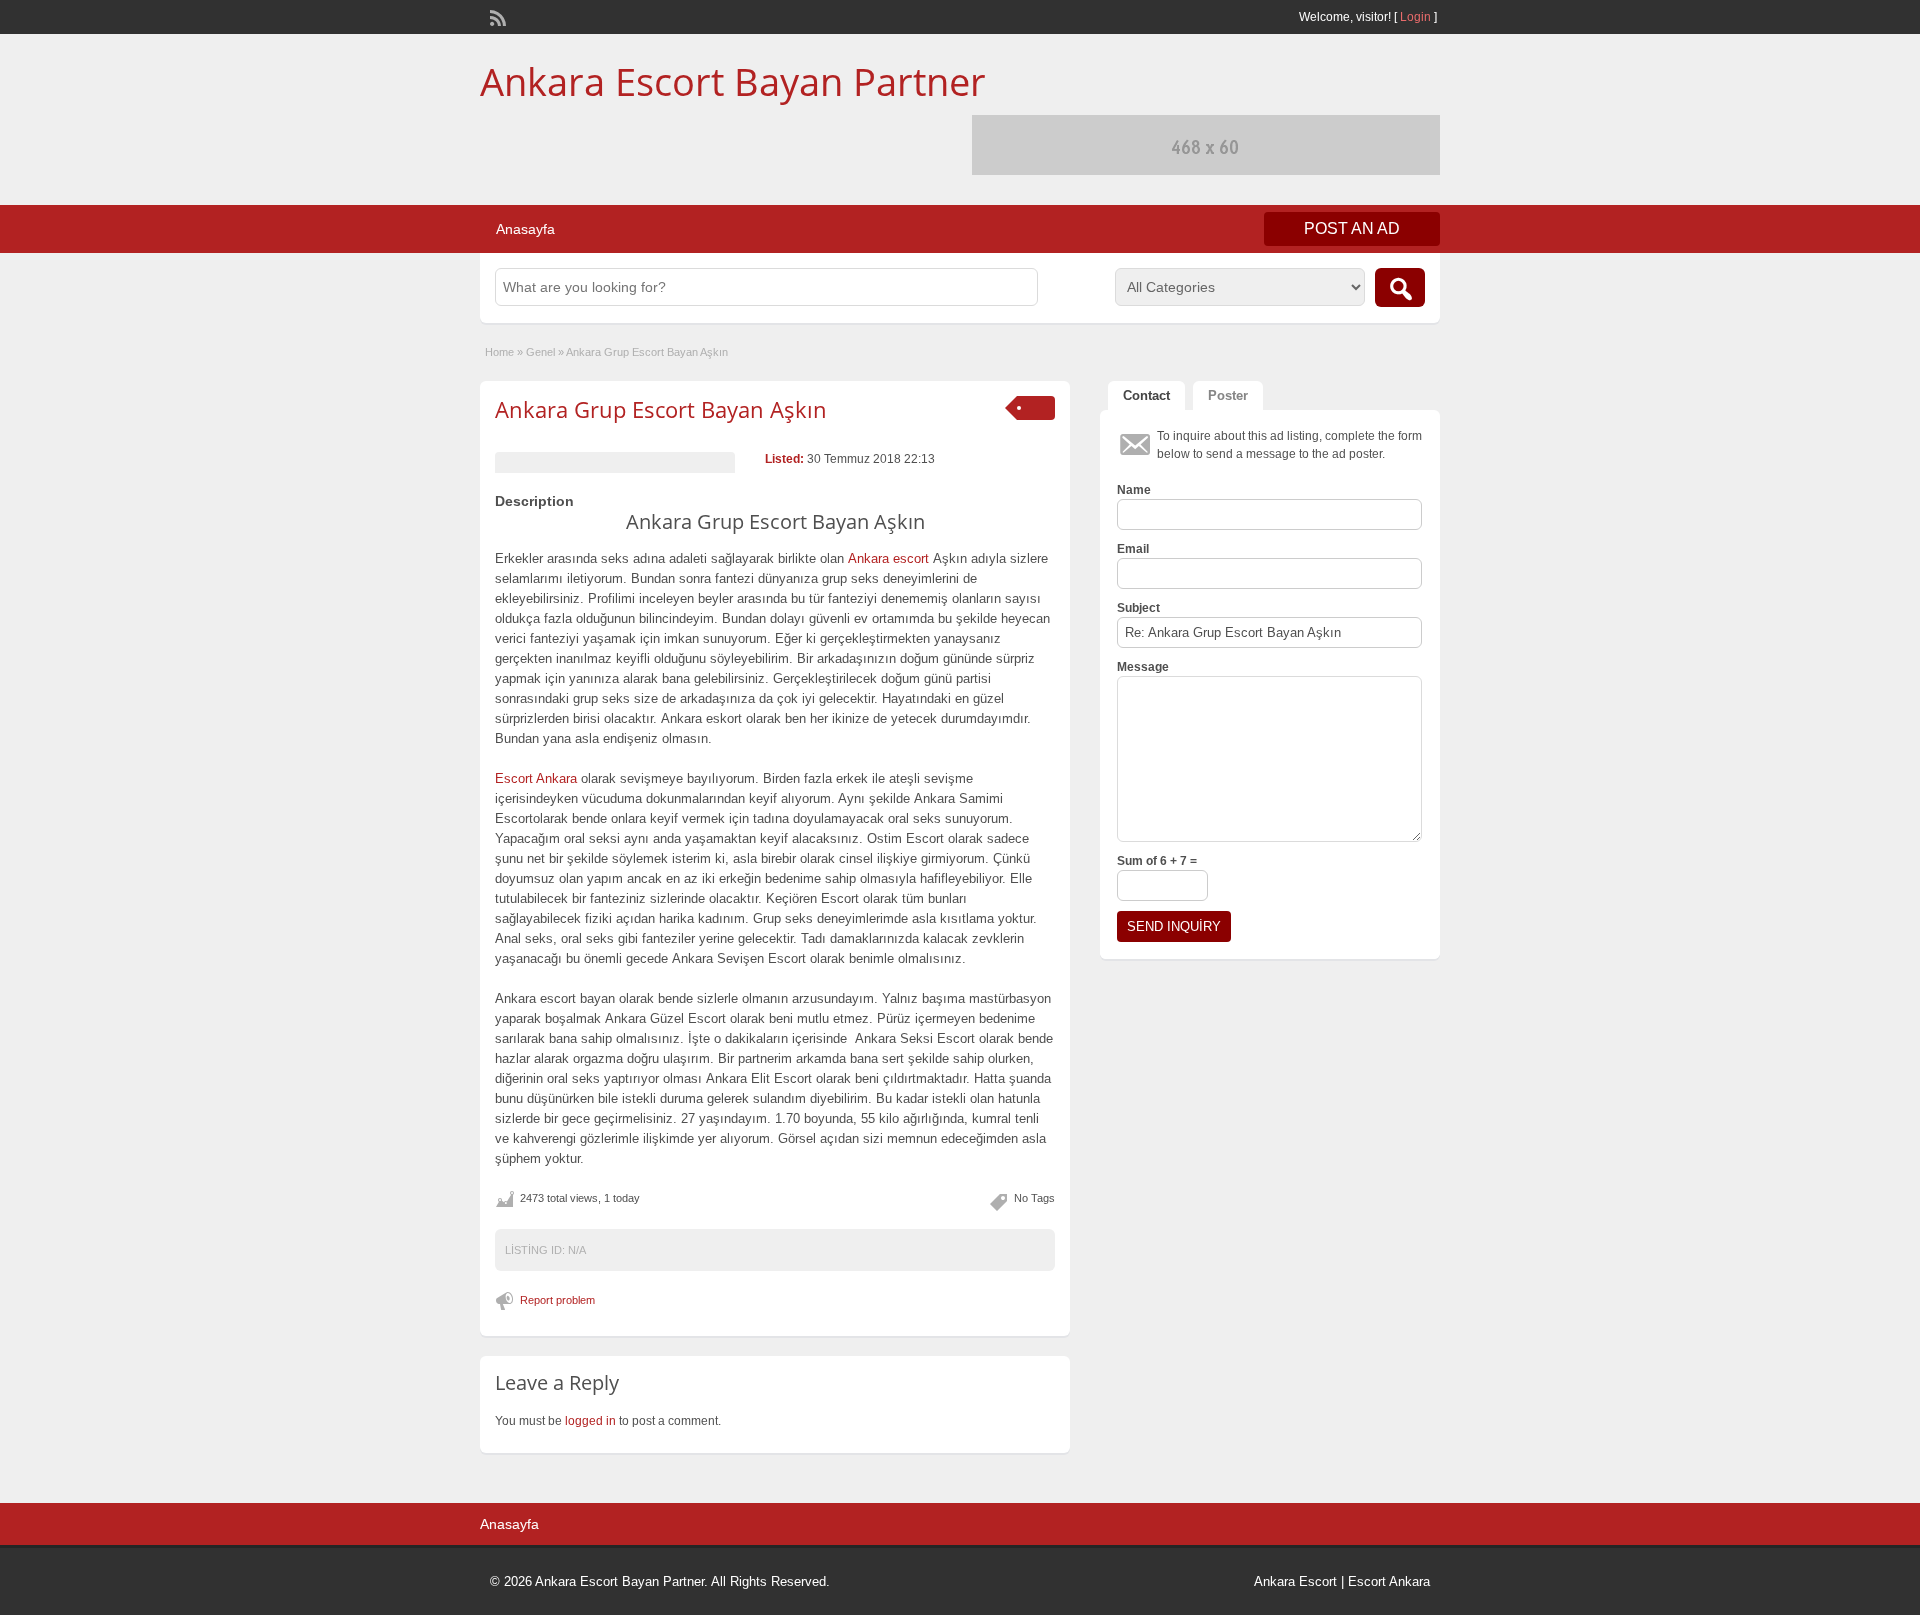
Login (1415, 17)
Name (1134, 490)
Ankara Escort (1295, 1581)
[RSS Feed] (496, 16)
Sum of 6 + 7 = (1157, 861)
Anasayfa (525, 229)
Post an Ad (1352, 228)
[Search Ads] (1400, 287)
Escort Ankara (1389, 1581)
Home (499, 352)
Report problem (557, 1300)
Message (1143, 667)
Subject (1138, 608)
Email (1133, 549)
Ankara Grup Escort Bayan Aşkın (661, 409)
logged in (590, 1421)
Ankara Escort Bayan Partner (733, 81)
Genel (540, 352)
